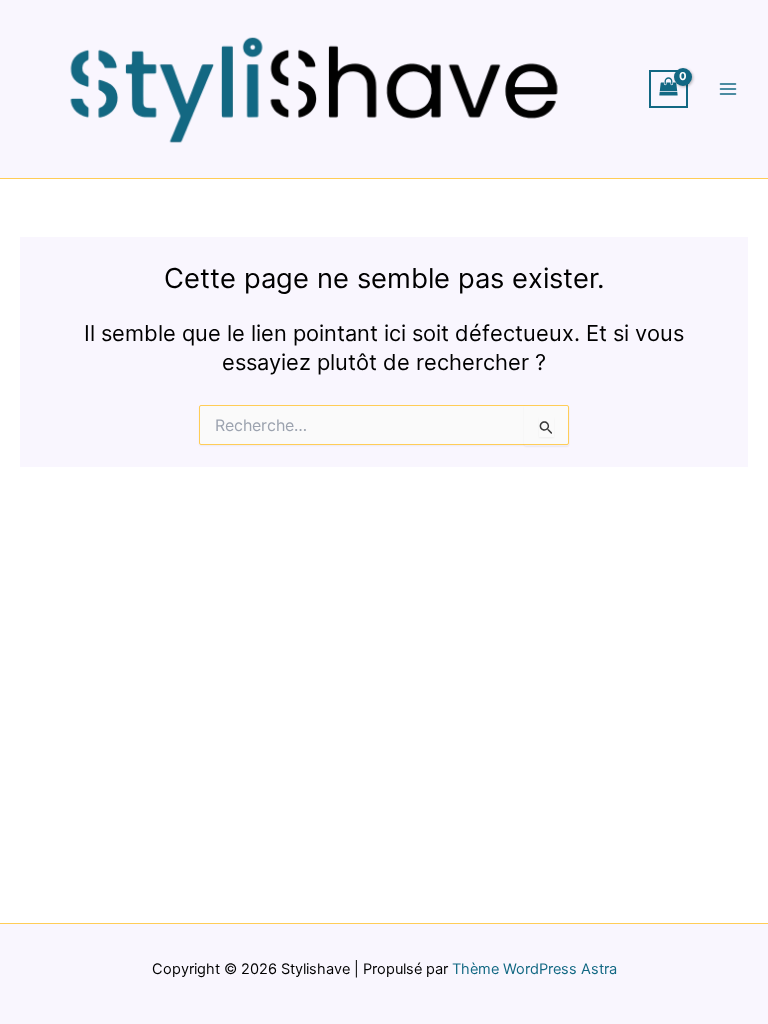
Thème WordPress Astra (534, 969)
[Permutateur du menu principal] (728, 89)
